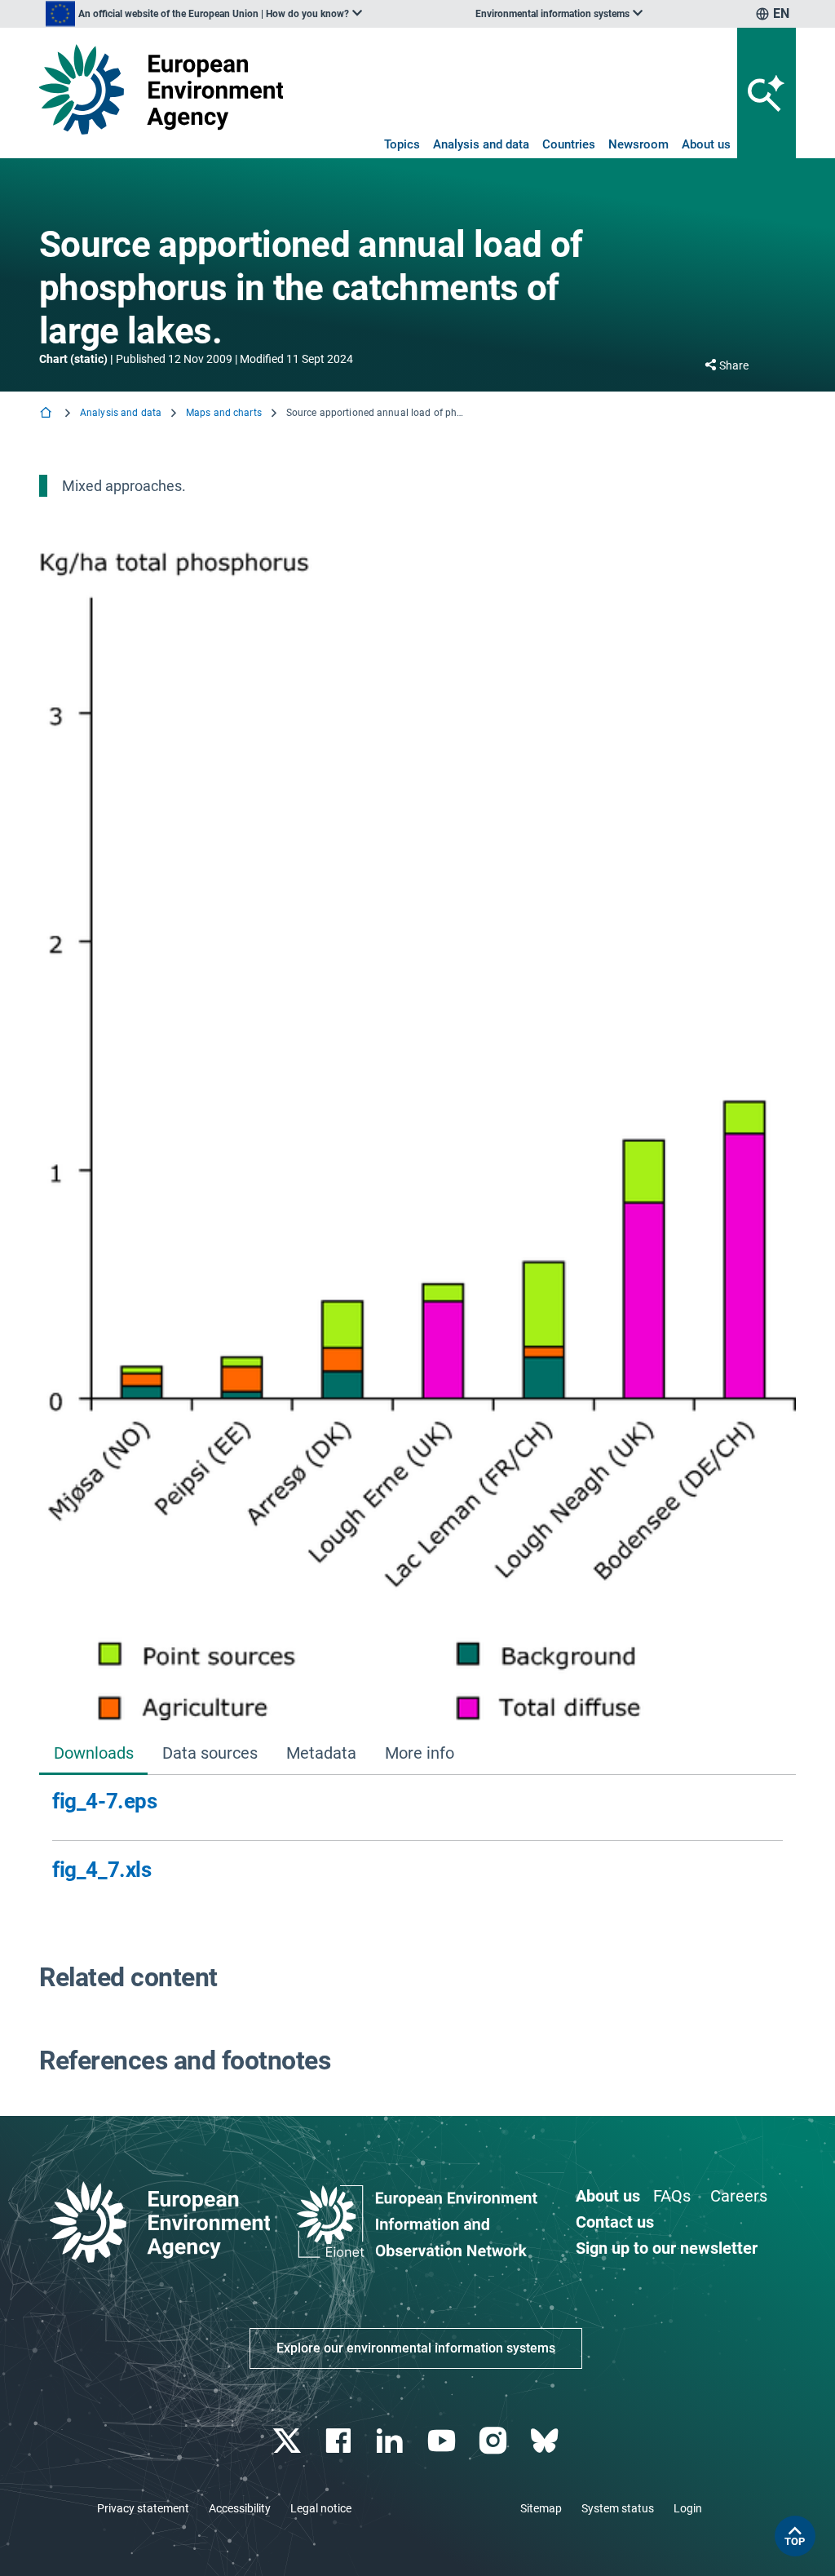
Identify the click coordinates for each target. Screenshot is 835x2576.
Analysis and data (481, 144)
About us (706, 144)
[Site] (161, 89)
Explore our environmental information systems (416, 2348)
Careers (739, 2196)
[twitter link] (288, 2441)
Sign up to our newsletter (667, 2248)
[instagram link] (495, 2441)
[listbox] (204, 14)
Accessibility (240, 2508)
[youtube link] (443, 2441)
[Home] (47, 414)
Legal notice (321, 2508)
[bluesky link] (546, 2441)
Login (688, 2508)
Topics (402, 144)
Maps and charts (224, 413)
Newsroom (638, 144)
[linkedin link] (392, 2441)
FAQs (672, 2196)
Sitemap (541, 2508)
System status (618, 2508)
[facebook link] (340, 2441)
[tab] (93, 1754)
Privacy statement (143, 2508)
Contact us (615, 2222)
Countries (569, 144)
